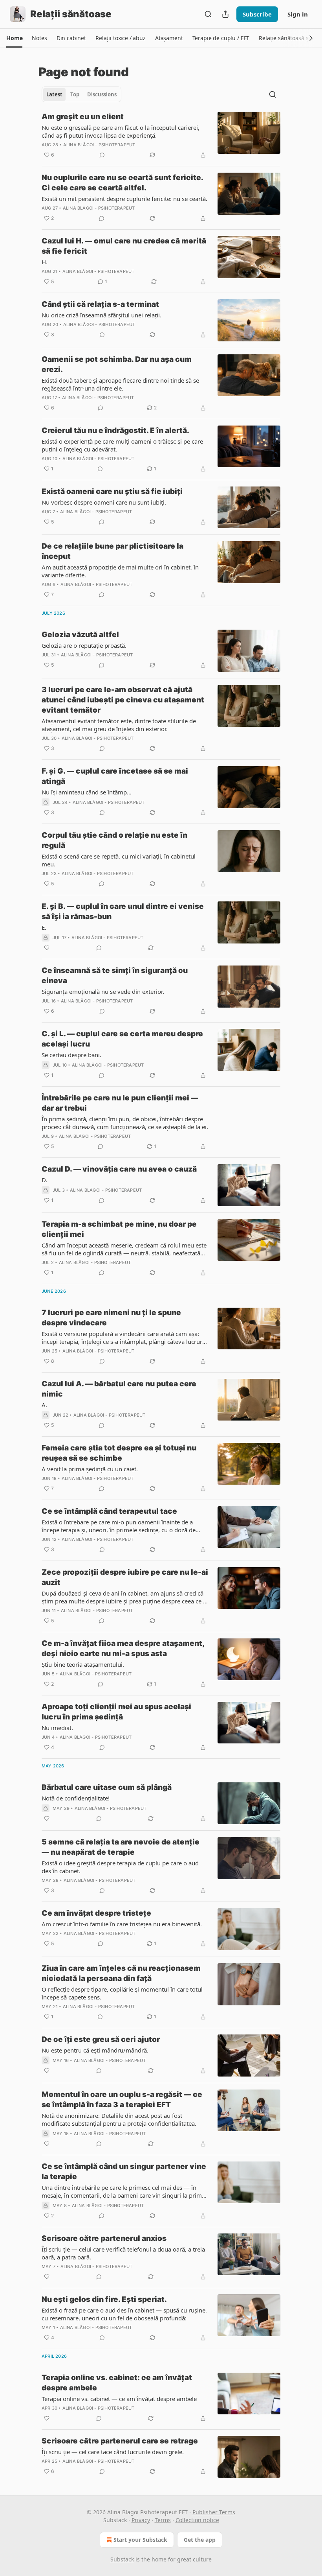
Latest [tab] (54, 94)
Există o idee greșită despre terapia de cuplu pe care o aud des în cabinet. (120, 1867)
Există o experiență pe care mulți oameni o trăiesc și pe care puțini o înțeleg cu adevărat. (122, 445)
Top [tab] (75, 94)
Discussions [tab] (102, 94)
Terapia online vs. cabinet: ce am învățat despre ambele (117, 2383)
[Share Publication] (225, 14)
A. (44, 1405)
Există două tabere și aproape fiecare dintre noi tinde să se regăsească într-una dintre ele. (120, 384)
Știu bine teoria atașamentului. (83, 1664)
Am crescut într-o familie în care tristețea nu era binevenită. (122, 1924)
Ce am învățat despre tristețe (96, 1913)
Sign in (298, 14)
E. (44, 927)
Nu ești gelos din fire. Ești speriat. (104, 2299)
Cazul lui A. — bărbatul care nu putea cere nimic (119, 1389)
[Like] (47, 948)
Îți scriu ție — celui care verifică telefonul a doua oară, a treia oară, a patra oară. (123, 2253)
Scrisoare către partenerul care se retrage (120, 2441)
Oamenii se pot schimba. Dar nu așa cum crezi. (117, 364)
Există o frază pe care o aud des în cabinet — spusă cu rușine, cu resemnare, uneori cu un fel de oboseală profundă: (124, 2314)
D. (44, 1180)
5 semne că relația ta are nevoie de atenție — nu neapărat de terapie (121, 1847)
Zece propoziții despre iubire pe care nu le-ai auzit (125, 1577)
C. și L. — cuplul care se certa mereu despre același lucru (122, 1039)
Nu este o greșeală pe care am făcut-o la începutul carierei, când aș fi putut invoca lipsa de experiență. (121, 131)
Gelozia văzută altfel (80, 635)
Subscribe (257, 14)
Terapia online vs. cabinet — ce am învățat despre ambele (119, 2399)
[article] (161, 136)
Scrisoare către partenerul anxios (104, 2238)
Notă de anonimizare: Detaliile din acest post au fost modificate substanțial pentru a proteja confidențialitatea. (119, 2119)
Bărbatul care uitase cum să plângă (107, 1787)
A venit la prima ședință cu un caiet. (90, 1469)
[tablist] (81, 94)
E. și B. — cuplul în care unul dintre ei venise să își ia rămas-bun (123, 911)
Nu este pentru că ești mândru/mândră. (95, 2050)
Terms (163, 2520)
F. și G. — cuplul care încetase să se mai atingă (115, 776)
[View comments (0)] (102, 155)
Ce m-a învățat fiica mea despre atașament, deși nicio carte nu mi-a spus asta (123, 1648)
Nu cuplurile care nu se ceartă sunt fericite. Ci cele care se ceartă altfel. (122, 183)
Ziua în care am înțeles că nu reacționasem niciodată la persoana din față (121, 1973)
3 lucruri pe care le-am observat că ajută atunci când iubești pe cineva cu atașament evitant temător (123, 700)
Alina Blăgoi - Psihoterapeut (99, 145)
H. (45, 262)
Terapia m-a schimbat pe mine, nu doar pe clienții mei (119, 1229)
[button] (14, 38)
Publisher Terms (214, 2512)
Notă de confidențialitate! (76, 1798)
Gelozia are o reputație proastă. (84, 645)
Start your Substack (140, 2540)
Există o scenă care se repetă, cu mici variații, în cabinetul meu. (119, 860)
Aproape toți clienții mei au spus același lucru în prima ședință (116, 1712)
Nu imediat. (57, 1728)
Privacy (141, 2520)
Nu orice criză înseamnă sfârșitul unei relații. (102, 315)
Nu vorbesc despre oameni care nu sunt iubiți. (104, 502)
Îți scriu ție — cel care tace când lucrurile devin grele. (113, 2452)
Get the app (200, 2540)
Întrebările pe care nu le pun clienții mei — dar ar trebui (120, 1103)
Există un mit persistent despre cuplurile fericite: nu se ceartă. (124, 199)
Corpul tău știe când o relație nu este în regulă (114, 840)
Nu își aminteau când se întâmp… (87, 792)
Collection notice (197, 2520)
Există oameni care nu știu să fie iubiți (112, 491)
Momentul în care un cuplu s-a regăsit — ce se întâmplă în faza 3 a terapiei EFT (122, 2100)
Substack (122, 2559)
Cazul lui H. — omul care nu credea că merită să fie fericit (124, 246)
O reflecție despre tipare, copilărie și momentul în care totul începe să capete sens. (122, 1993)
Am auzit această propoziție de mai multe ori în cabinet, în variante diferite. (120, 571)
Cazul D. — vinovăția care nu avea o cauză (119, 1169)
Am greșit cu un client (83, 117)
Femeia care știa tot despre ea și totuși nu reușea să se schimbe (119, 1453)
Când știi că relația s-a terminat (100, 304)
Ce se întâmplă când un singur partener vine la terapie (124, 2172)
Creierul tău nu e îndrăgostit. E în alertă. (115, 430)
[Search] (208, 14)
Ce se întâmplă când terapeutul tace (109, 1511)
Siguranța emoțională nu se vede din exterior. (103, 991)
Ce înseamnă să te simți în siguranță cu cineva (115, 976)
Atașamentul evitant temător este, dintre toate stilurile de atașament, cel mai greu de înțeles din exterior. (119, 725)
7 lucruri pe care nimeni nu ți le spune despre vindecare (111, 1318)
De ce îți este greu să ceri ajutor (101, 2039)
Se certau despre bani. (71, 1055)
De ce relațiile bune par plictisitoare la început (113, 551)
